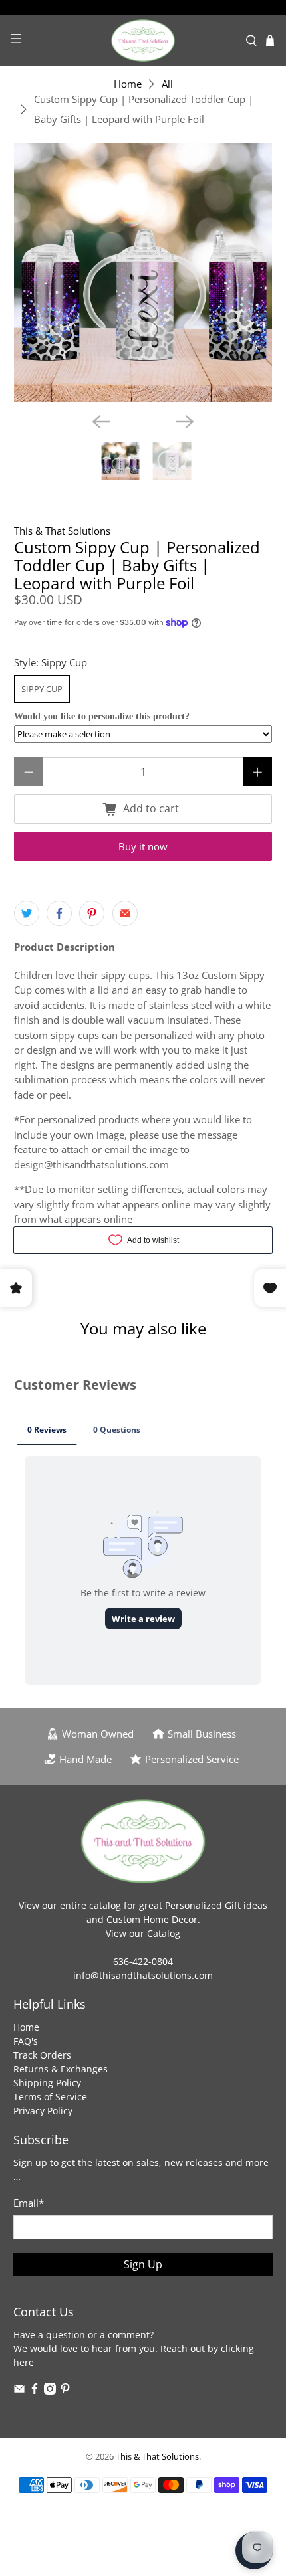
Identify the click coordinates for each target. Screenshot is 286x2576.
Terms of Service (50, 2097)
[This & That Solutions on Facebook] (35, 2391)
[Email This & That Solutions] (19, 2391)
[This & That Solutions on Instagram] (50, 2391)
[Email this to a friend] (125, 913)
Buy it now (143, 846)
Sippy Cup (42, 689)
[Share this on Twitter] (27, 913)
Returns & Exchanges (61, 2069)
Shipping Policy (47, 2083)
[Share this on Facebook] (59, 913)
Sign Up (143, 2264)
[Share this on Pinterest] (92, 913)
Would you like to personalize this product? (102, 716)
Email (29, 2203)
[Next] (185, 422)
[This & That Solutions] (143, 41)
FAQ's (26, 2041)
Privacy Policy (43, 2111)
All (167, 84)
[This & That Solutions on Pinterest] (65, 2391)
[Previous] (101, 422)
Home (128, 84)
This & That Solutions (62, 531)
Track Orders (42, 2055)
